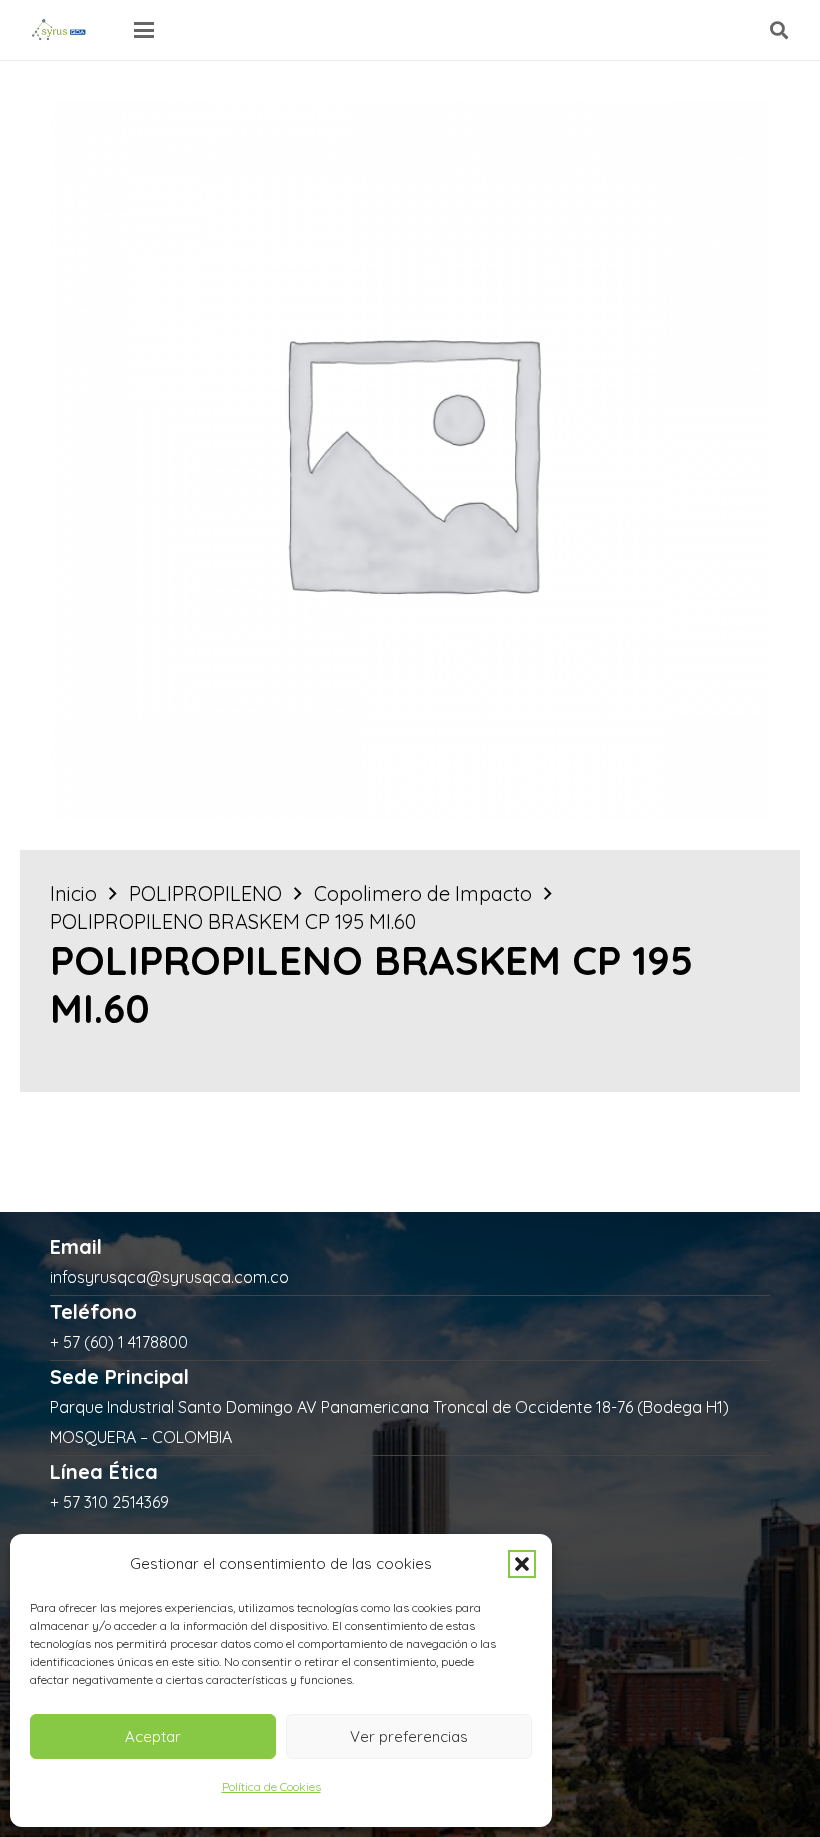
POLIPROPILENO (205, 893)
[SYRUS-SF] (60, 30)
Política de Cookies (271, 1786)
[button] (522, 1564)
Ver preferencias (409, 1736)
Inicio (73, 893)
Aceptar (153, 1736)
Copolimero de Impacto (423, 893)
